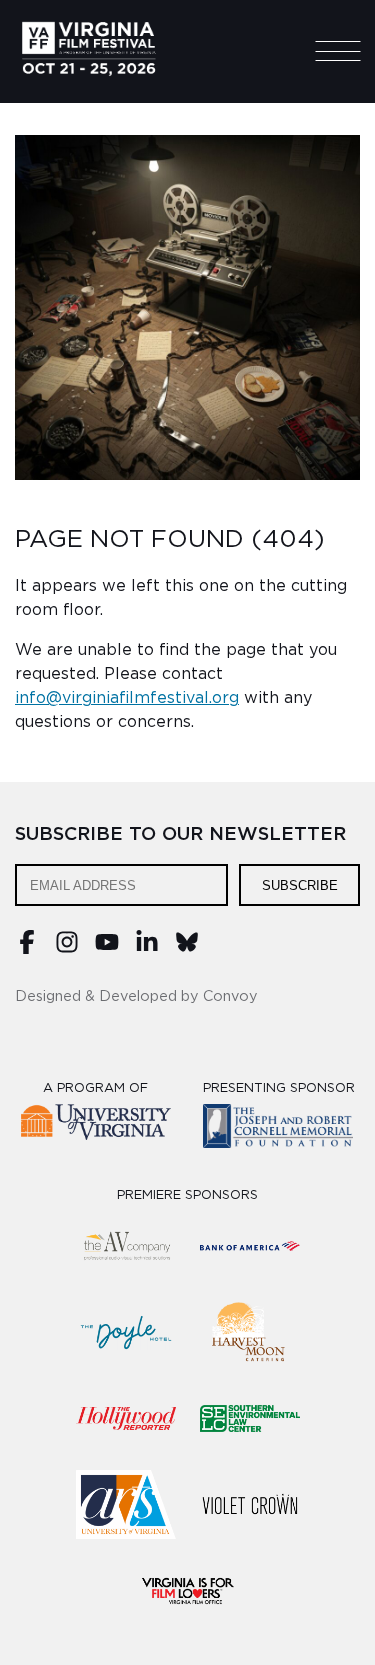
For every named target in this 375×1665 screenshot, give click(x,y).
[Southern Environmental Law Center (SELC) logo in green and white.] (250, 1418)
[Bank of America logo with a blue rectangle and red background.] (250, 1246)
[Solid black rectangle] (250, 1504)
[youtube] (107, 949)
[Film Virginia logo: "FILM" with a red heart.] (188, 1590)
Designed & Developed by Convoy (136, 996)
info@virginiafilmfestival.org (127, 698)
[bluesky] (187, 949)
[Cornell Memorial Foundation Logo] (279, 1129)
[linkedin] (147, 949)
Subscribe (300, 885)
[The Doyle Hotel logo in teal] (126, 1332)
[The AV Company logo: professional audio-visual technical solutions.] (126, 1246)
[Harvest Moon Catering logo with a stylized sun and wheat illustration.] (250, 1332)
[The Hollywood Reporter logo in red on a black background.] (126, 1418)
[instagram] (67, 949)
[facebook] (27, 949)
